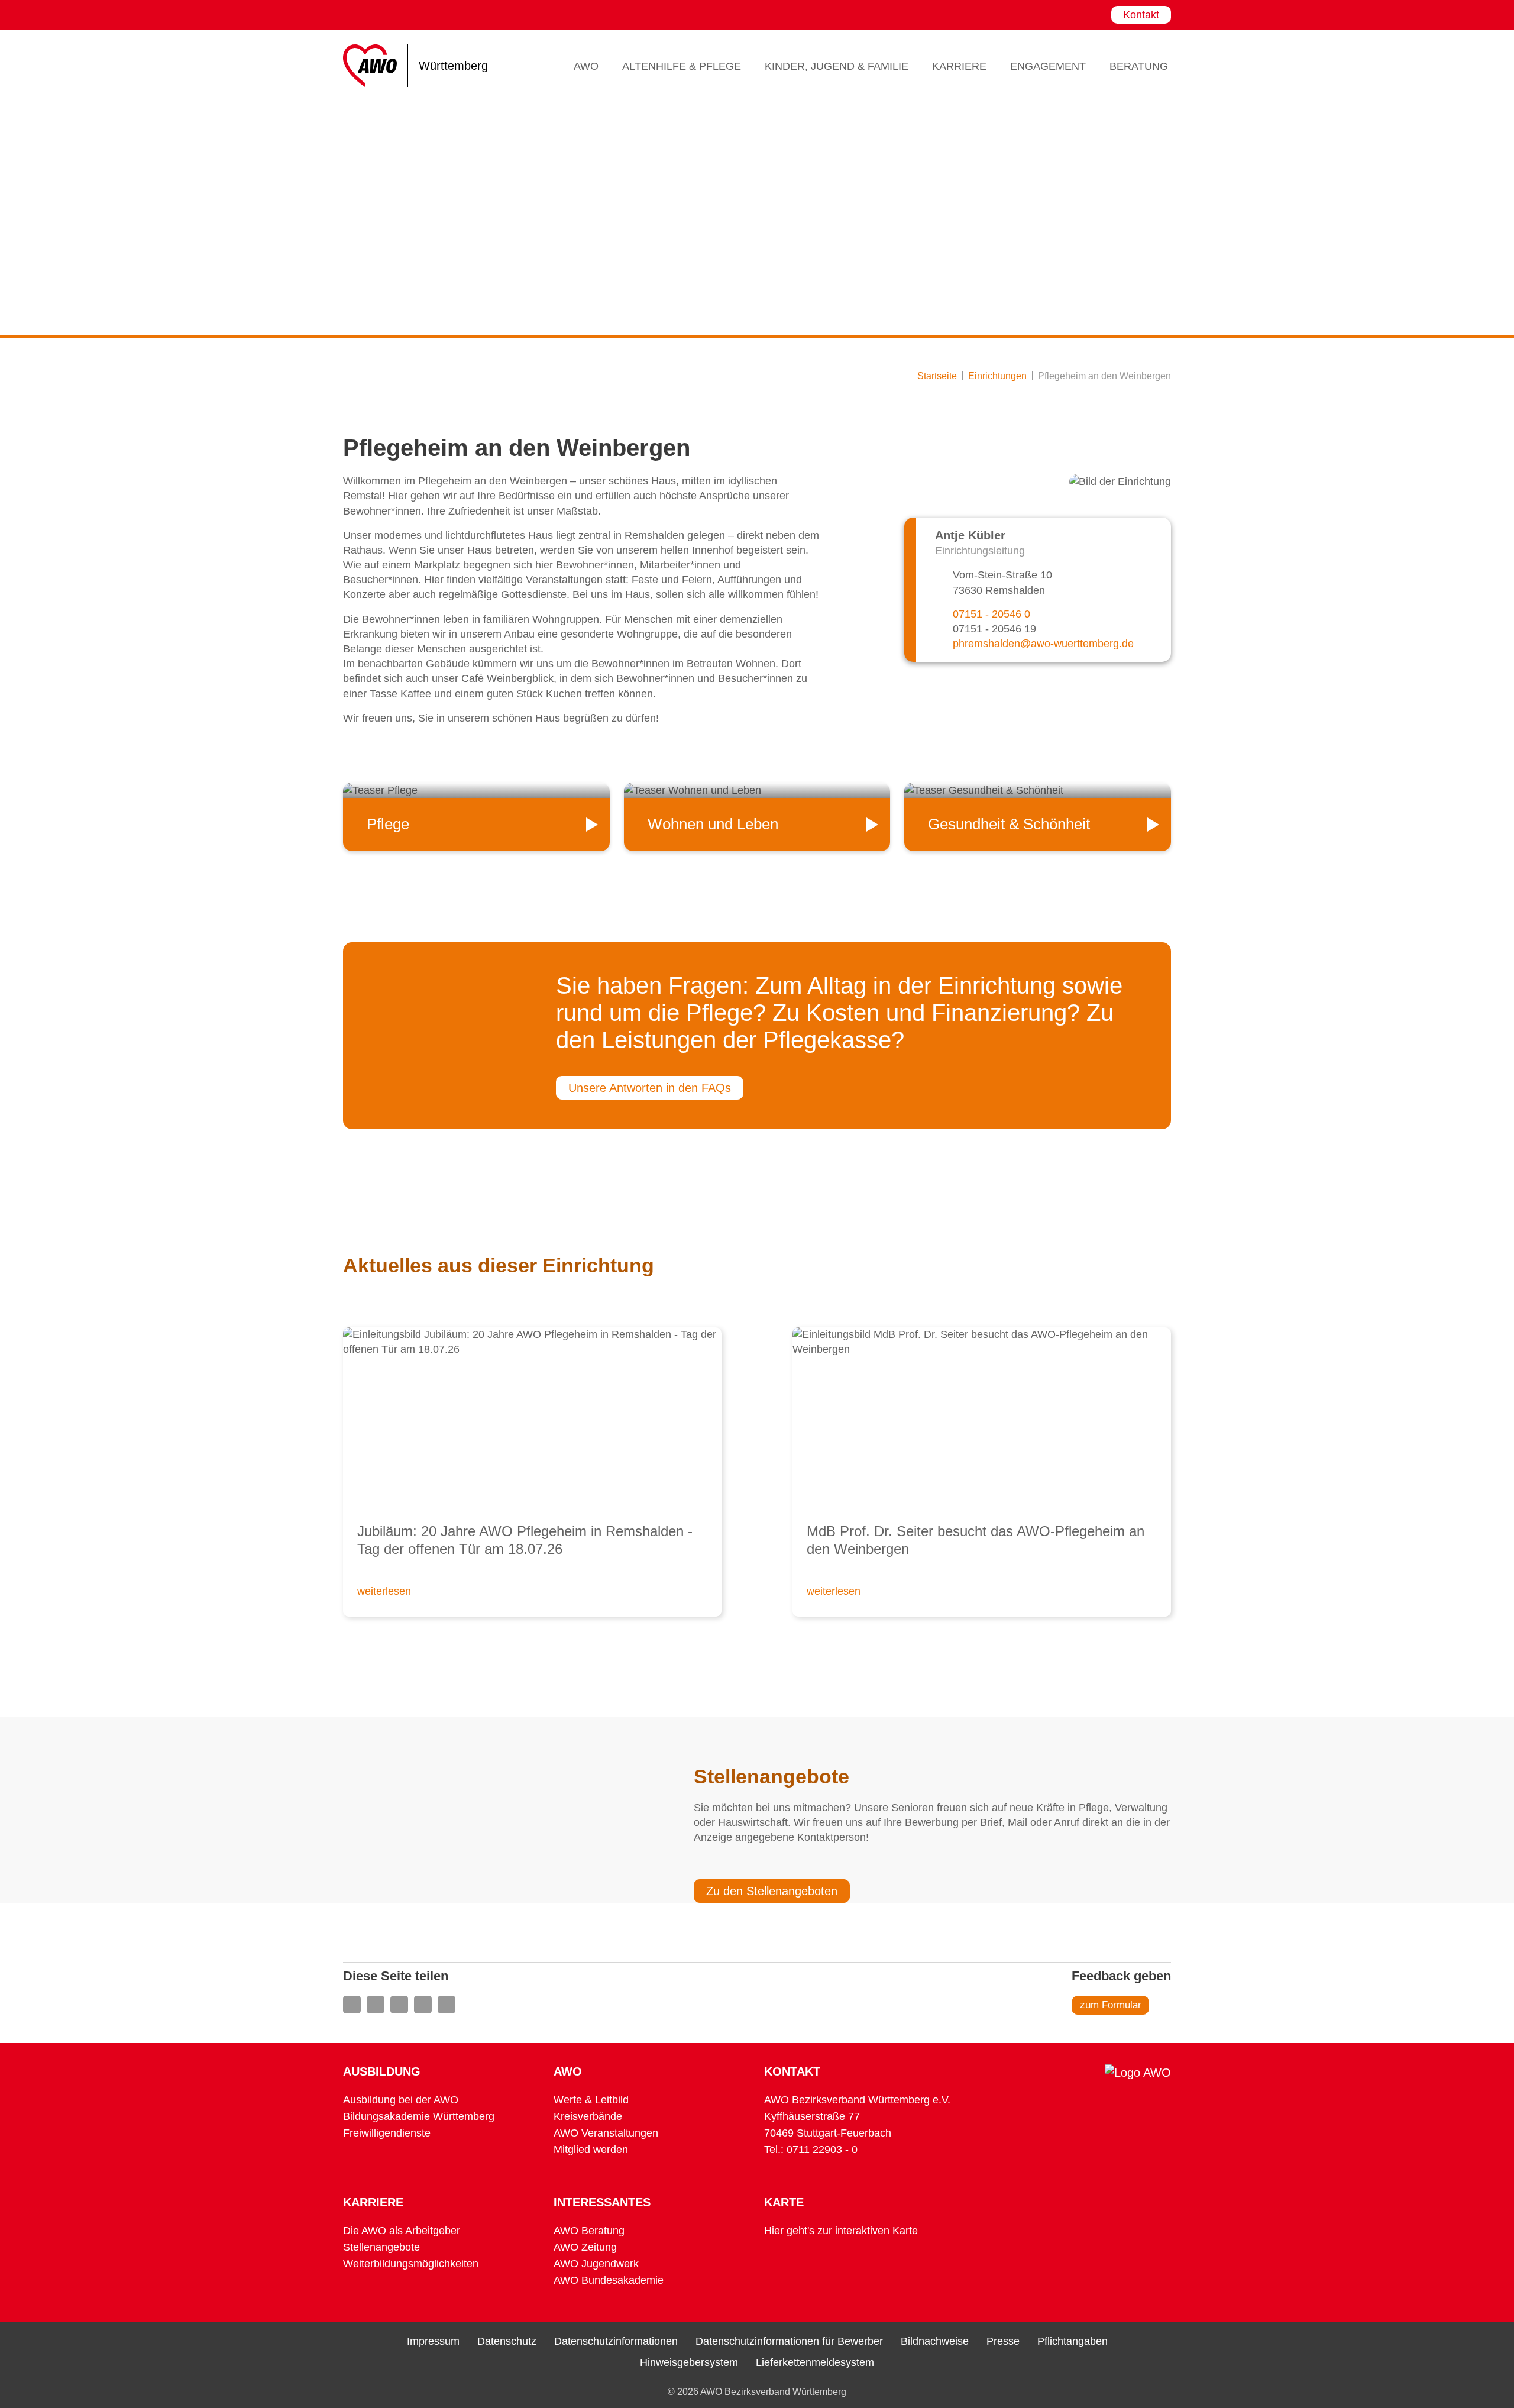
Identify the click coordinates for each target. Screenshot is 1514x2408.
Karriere (959, 66)
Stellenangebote (381, 2247)
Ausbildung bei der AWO (401, 2100)
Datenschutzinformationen (616, 2341)
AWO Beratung (589, 2231)
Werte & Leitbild (591, 2100)
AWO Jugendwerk (596, 2264)
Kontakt (1141, 15)
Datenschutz (507, 2341)
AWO (586, 66)
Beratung (1139, 66)
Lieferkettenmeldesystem (815, 2362)
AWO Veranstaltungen (606, 2133)
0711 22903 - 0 (822, 2150)
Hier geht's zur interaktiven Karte (841, 2231)
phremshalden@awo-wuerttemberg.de (1043, 644)
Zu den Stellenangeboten (772, 1891)
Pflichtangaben (1073, 2341)
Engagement (1048, 66)
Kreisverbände (588, 2116)
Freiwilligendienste (387, 2133)
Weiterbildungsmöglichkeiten (411, 2264)
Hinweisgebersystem (689, 2362)
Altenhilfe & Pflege (682, 66)
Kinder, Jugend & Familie (837, 66)
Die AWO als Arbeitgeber (402, 2231)
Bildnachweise (935, 2341)
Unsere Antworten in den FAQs (650, 1088)
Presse (1003, 2341)
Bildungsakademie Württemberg (419, 2116)
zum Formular (1111, 2005)
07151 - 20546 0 (991, 614)
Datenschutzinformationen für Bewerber (789, 2341)
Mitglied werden (591, 2150)
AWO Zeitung (585, 2247)
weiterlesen (384, 1591)
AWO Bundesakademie (609, 2280)
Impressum (433, 2341)
